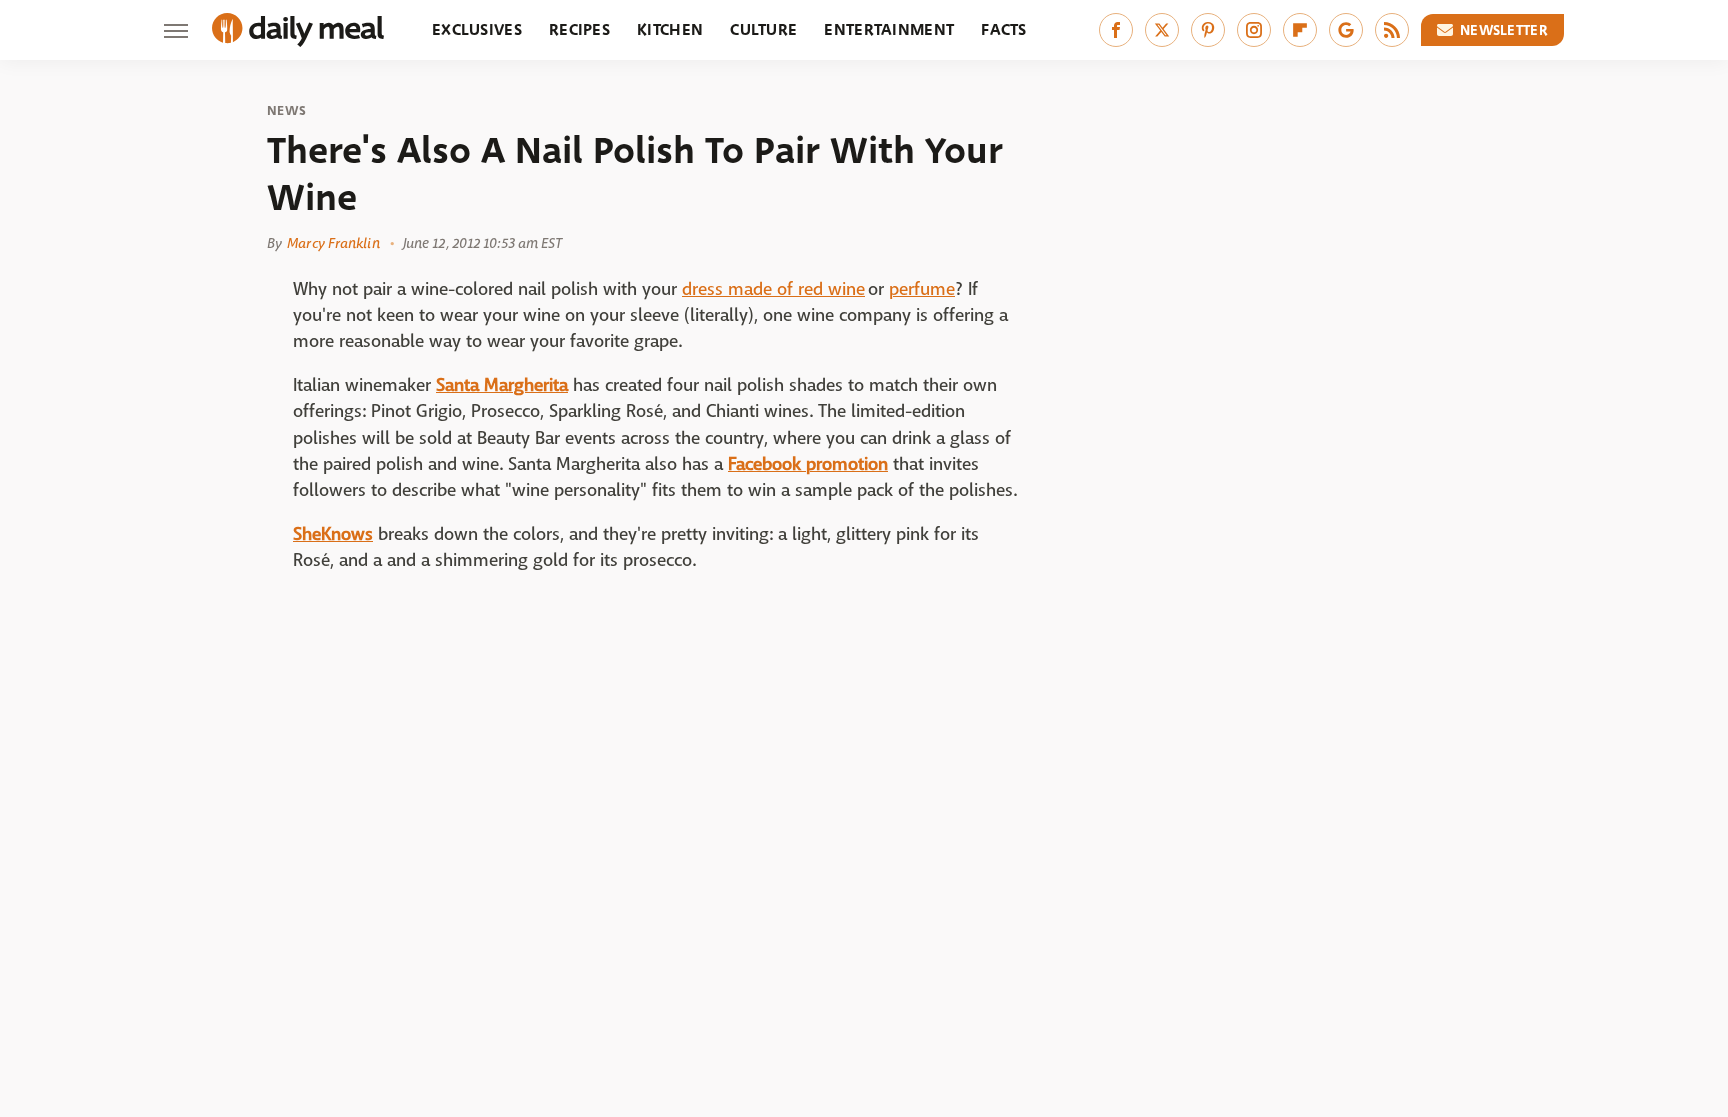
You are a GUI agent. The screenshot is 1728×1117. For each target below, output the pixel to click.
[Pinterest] (1208, 30)
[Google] (1346, 30)
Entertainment (889, 29)
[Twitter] (1162, 30)
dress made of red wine (773, 289)
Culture (763, 29)
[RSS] (1392, 30)
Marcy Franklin (333, 243)
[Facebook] (1116, 30)
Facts (1004, 29)
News (286, 111)
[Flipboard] (1300, 30)
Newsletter (1504, 30)
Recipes (579, 29)
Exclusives (477, 29)
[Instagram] (1254, 30)
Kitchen (670, 29)
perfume (922, 289)
